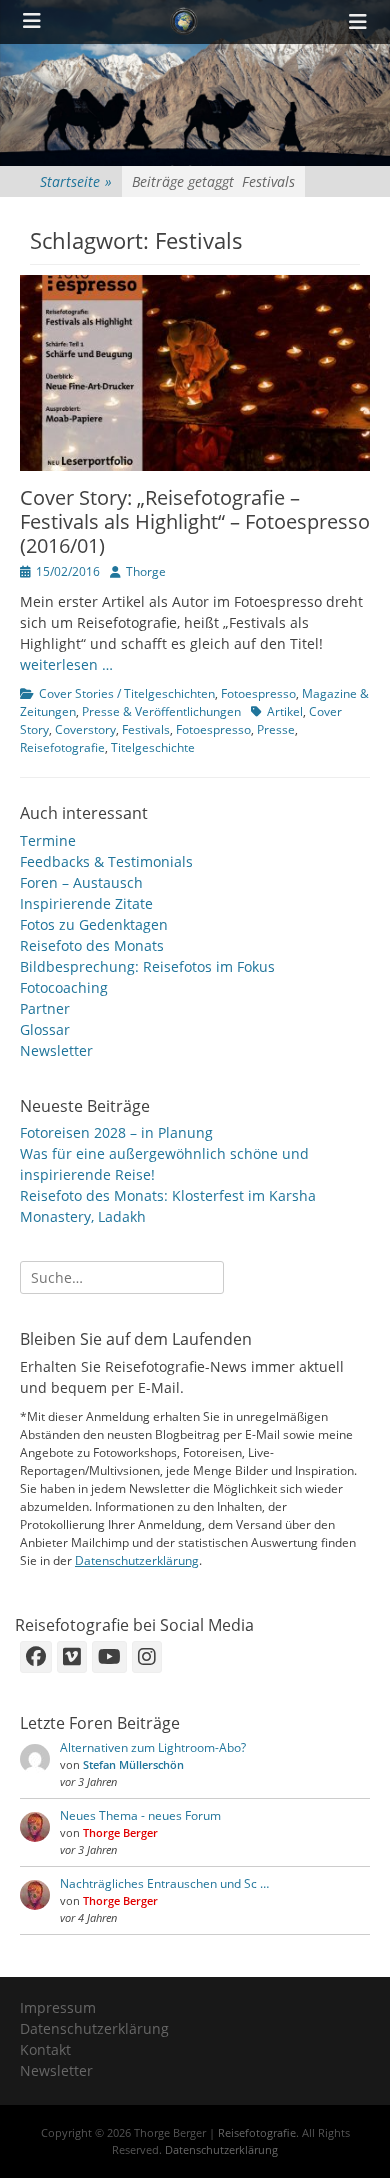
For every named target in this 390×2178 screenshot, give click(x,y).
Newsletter (56, 1050)
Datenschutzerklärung (137, 1560)
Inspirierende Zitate (86, 903)
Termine (48, 840)
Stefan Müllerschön (133, 1764)
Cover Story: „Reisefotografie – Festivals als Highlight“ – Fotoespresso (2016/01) (195, 521)
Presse (276, 729)
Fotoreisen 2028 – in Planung (116, 1132)
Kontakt (45, 2049)
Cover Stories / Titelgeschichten (127, 693)
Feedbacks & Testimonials (106, 861)
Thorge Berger (120, 1832)
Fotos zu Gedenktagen (94, 924)
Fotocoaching (64, 987)
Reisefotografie (62, 747)
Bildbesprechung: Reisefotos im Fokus (147, 966)
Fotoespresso (258, 693)
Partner (45, 1008)
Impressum (58, 2007)
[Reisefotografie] (183, 22)
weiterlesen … (66, 664)
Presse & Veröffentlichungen (161, 711)
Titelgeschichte (153, 747)
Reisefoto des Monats (92, 945)
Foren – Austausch (81, 882)
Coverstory (85, 729)
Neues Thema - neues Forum (140, 1815)
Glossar (45, 1029)
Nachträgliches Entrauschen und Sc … (164, 1883)
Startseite (76, 181)
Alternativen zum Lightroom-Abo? (153, 1747)
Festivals (146, 729)
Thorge (146, 571)
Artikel (285, 711)
